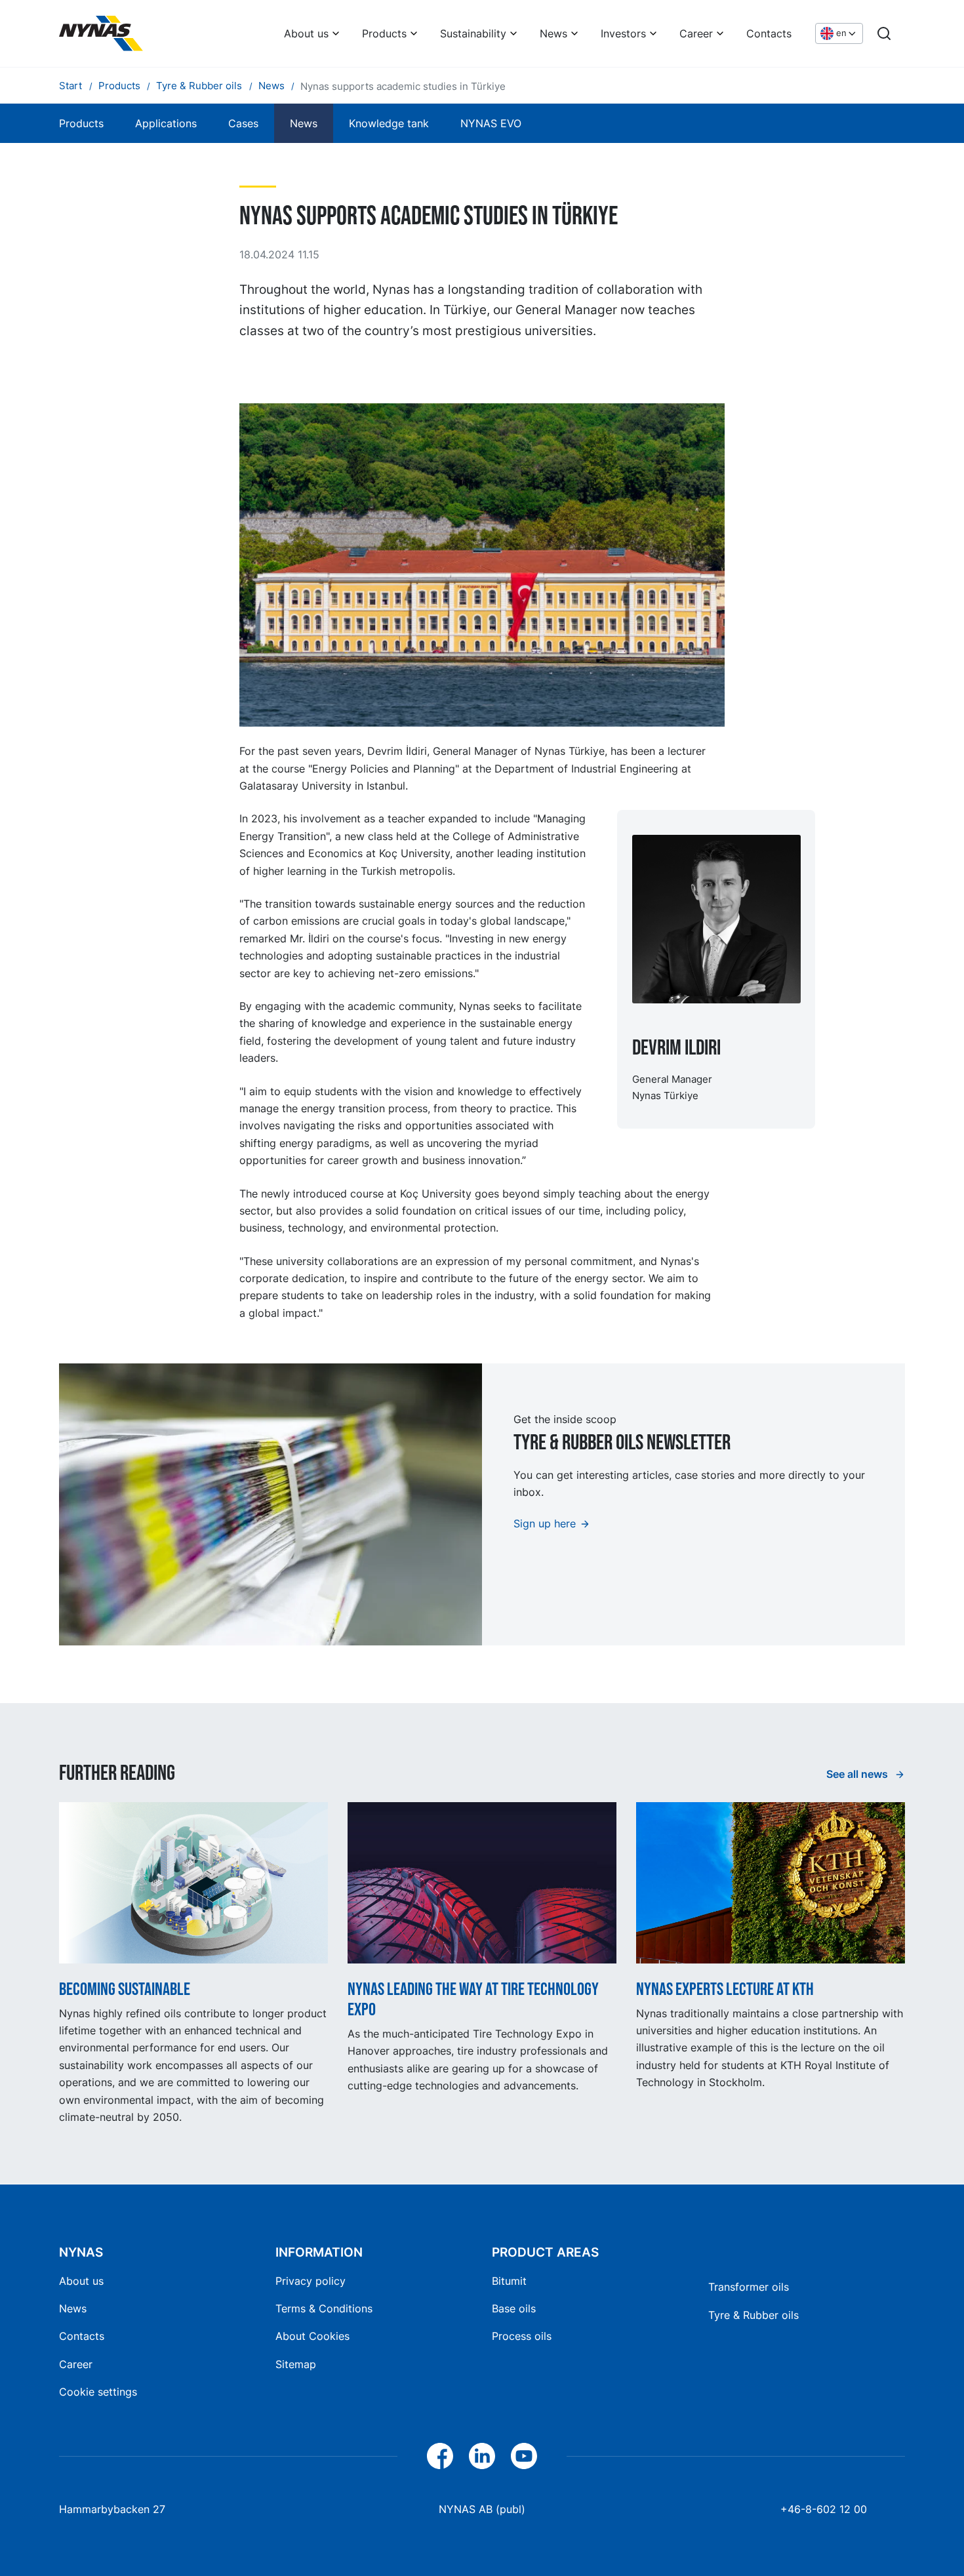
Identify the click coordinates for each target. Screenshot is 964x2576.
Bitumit (509, 2281)
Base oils (514, 2308)
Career (696, 33)
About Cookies (312, 2336)
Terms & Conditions (324, 2308)
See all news (858, 1774)
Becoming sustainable (125, 1989)
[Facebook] (440, 2456)
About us (306, 33)
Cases (243, 123)
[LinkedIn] (482, 2456)
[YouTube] (524, 2456)
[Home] (101, 33)
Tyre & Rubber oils (753, 2315)
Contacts (769, 33)
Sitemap (296, 2364)
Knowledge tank (389, 123)
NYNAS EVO (491, 123)
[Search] (884, 33)
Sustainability (473, 33)
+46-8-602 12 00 (824, 2509)
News (553, 33)
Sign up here (545, 1523)
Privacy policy (311, 2281)
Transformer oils (749, 2287)
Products (384, 33)
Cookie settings (98, 2392)
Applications (166, 123)
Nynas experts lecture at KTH (725, 1989)
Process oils (522, 2336)
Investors (623, 33)
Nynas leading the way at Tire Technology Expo (473, 2000)
